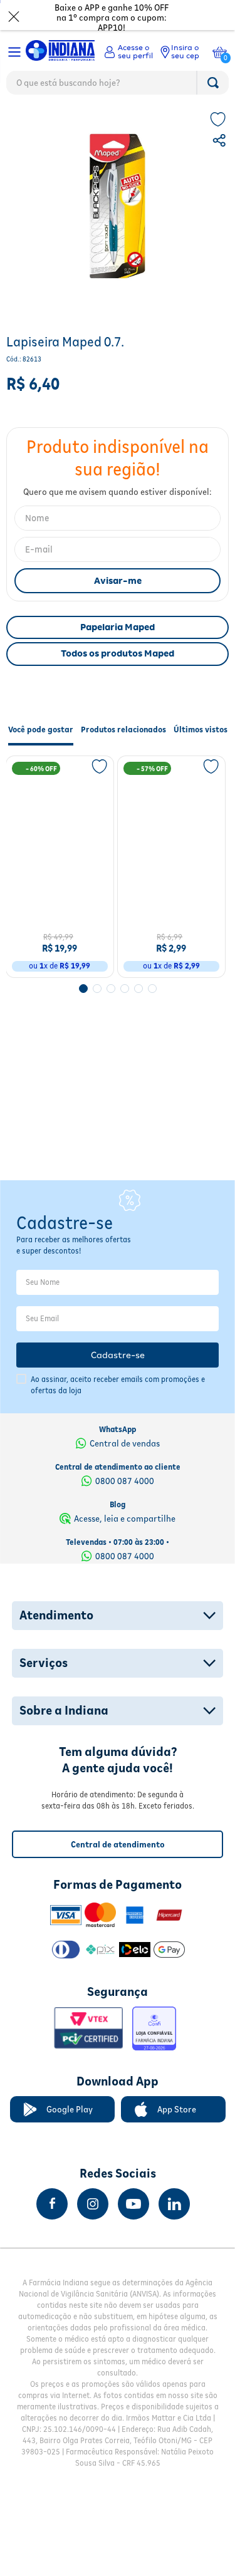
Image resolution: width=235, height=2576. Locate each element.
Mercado (26, 122)
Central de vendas (125, 1480)
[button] (221, 169)
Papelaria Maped (118, 654)
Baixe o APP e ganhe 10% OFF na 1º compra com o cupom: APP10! (112, 18)
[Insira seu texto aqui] (52, 2240)
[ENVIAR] (118, 608)
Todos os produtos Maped (118, 680)
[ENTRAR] (128, 52)
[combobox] (118, 86)
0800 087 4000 (125, 1517)
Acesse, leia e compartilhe (125, 1555)
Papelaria (72, 122)
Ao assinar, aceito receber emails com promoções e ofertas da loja (118, 1421)
